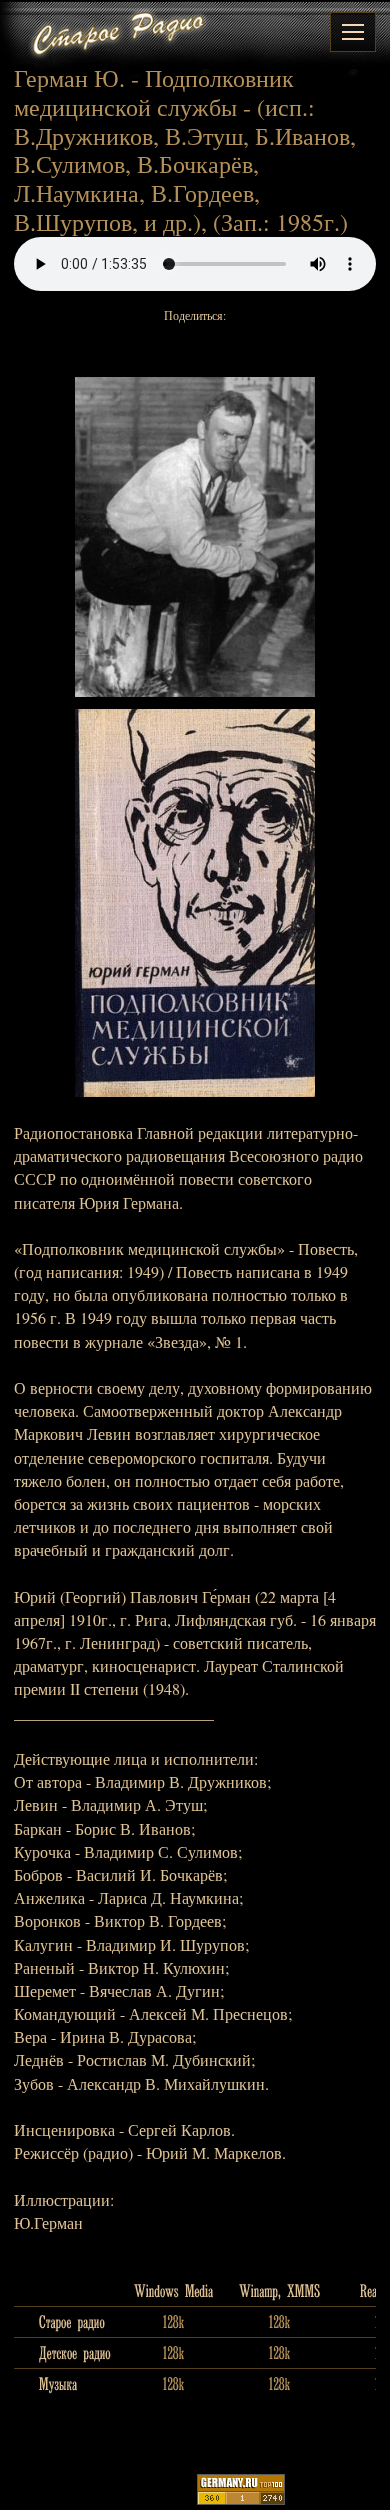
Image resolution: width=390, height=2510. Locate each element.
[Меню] (353, 32)
